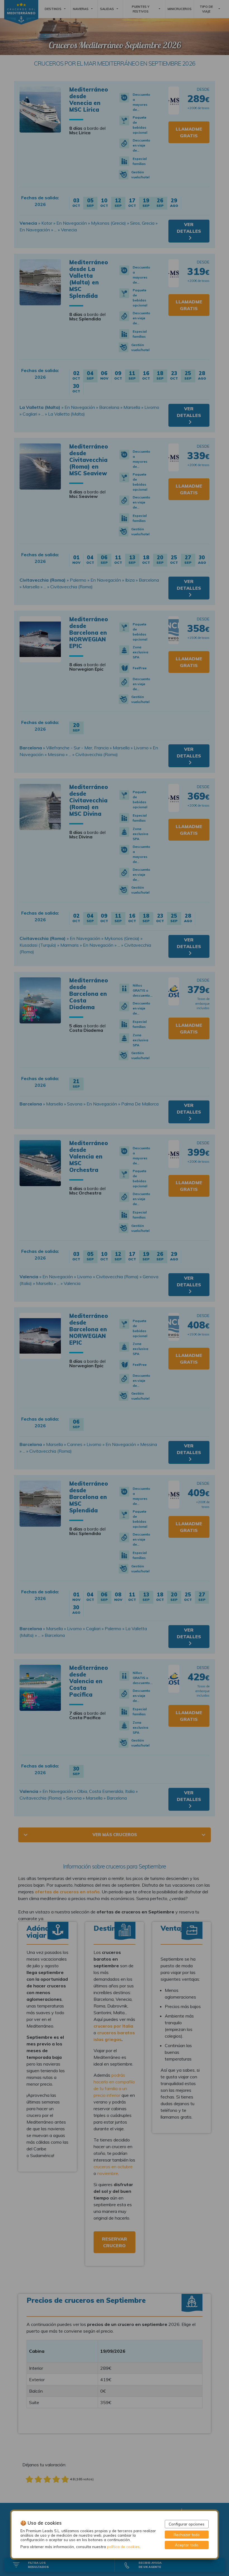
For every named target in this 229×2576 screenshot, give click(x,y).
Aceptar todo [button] (187, 2545)
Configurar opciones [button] (187, 2524)
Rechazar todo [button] (187, 2535)
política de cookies (123, 2547)
